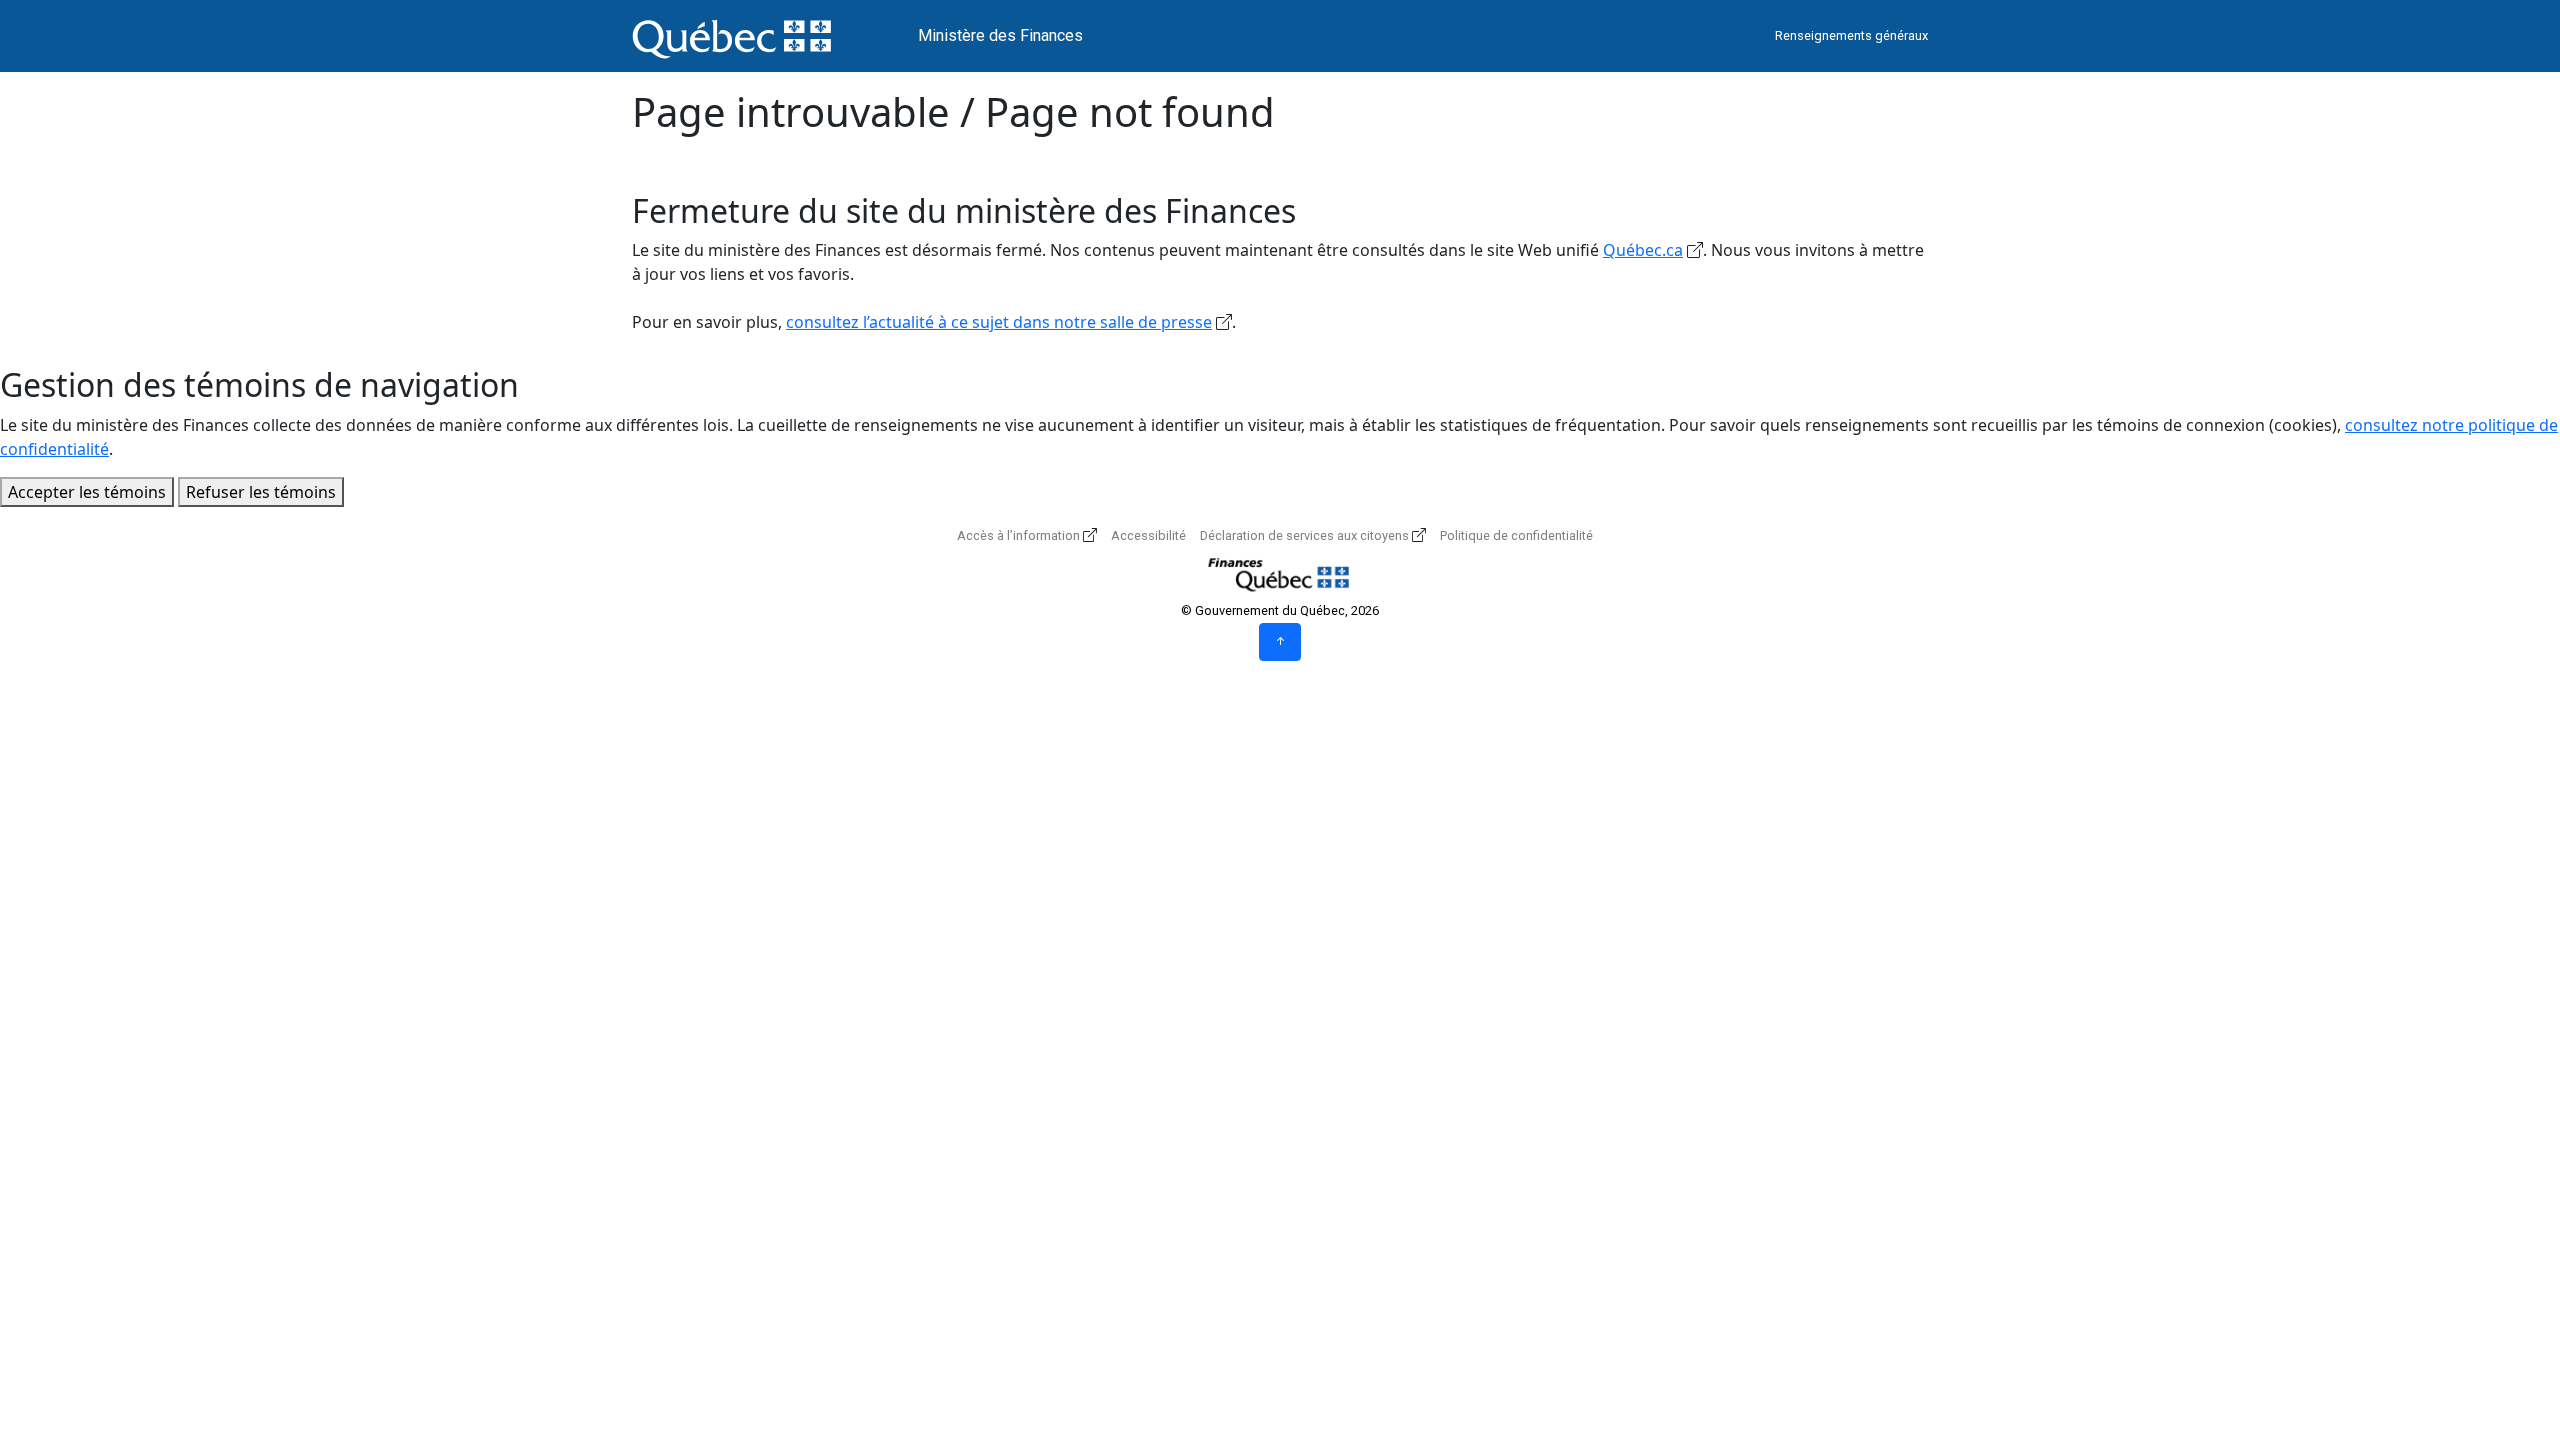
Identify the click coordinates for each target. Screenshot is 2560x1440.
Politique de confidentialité (1516, 535)
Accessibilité (1148, 535)
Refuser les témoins (261, 492)
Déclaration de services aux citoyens (1304, 535)
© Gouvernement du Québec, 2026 (1280, 610)
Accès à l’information (1018, 535)
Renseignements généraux (1851, 35)
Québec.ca (1643, 250)
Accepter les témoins (87, 492)
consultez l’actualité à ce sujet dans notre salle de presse (999, 322)
